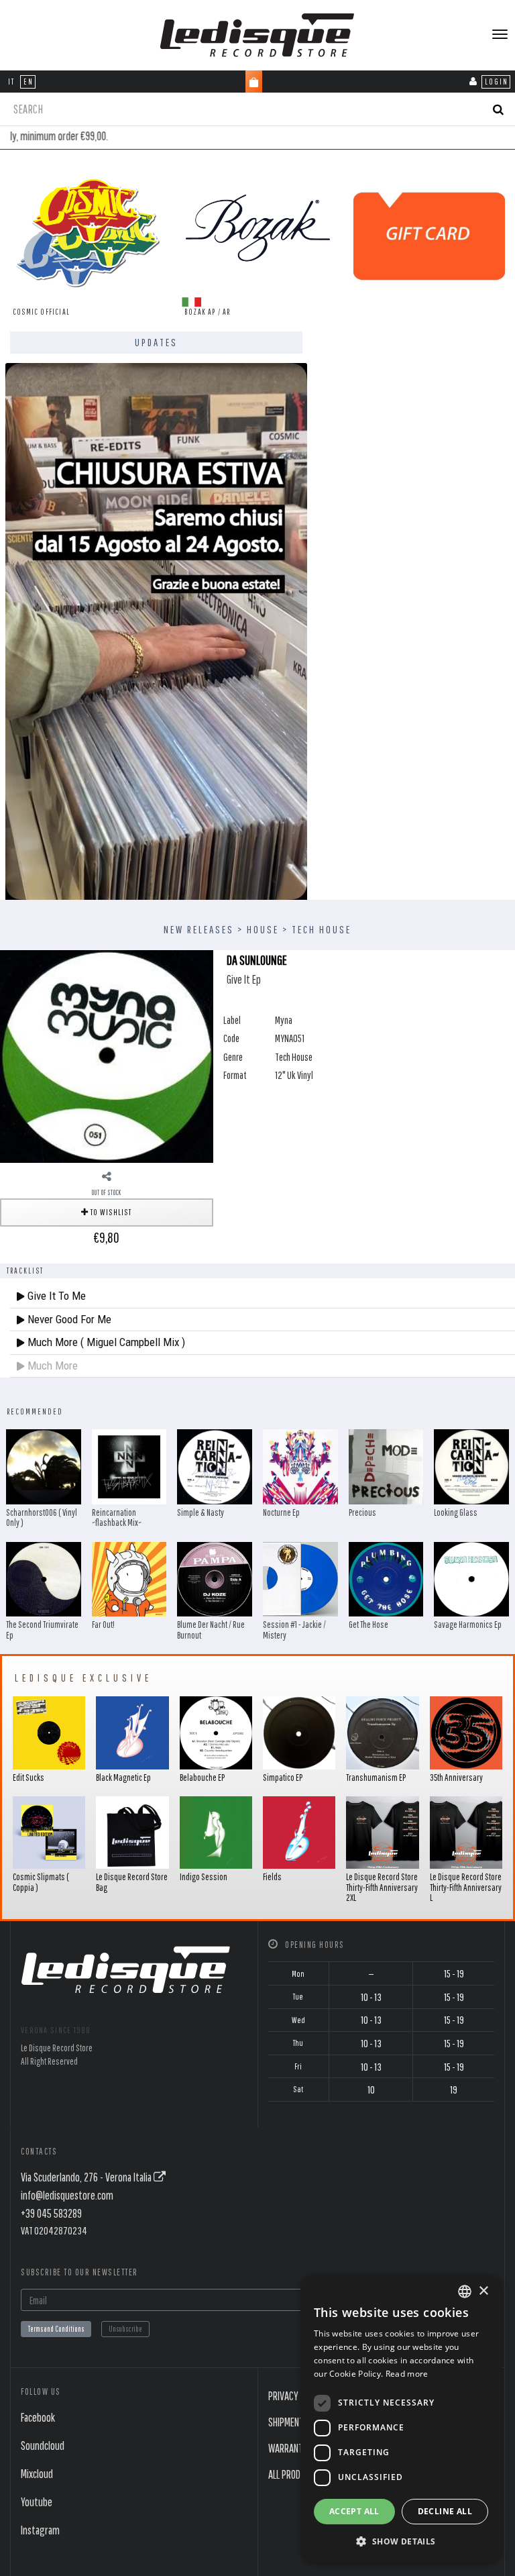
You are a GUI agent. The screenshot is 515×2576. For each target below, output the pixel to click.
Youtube (37, 2502)
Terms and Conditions (56, 2329)
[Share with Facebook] (107, 1176)
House (263, 929)
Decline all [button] (445, 2511)
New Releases (199, 929)
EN (28, 82)
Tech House (322, 929)
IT (11, 82)
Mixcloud (37, 2474)
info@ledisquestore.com (67, 2195)
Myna (284, 1020)
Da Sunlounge (257, 960)
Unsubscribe (125, 2329)
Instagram (40, 2530)
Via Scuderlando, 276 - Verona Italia (87, 2177)
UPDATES (156, 342)
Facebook (38, 2417)
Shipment (286, 2422)
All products (294, 2474)
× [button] (483, 2291)
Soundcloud (43, 2445)
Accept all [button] (354, 2511)
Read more (407, 2374)
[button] (401, 2541)
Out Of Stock (107, 1192)
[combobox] (465, 2291)
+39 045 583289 (51, 2213)
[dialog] (401, 2419)
